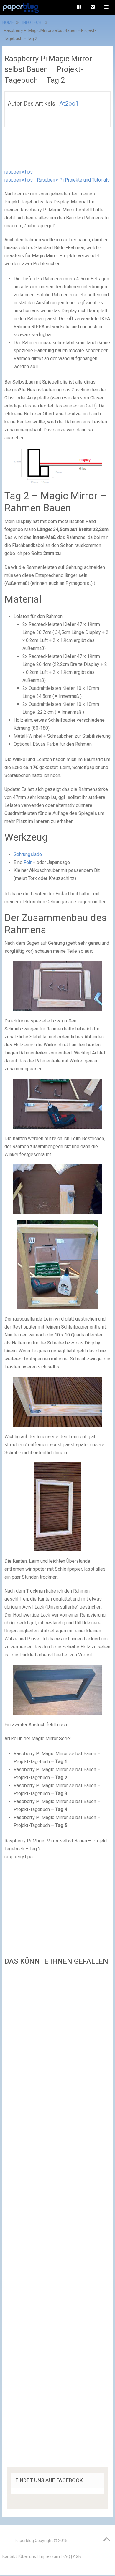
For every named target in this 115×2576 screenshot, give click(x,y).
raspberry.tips (19, 172)
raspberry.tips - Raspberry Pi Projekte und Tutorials (57, 180)
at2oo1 (69, 103)
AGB (77, 2556)
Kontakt (10, 2556)
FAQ (66, 2556)
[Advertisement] (57, 2218)
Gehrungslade (28, 854)
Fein (28, 862)
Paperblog (24, 2541)
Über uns (28, 2556)
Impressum (49, 2556)
